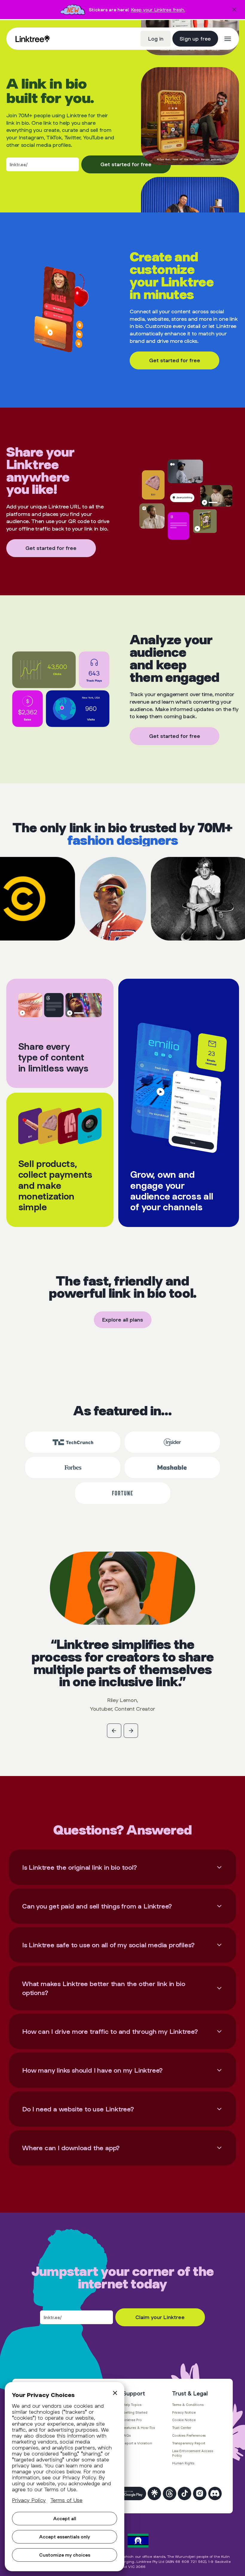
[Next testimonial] (131, 1731)
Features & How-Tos (139, 2428)
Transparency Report (189, 2443)
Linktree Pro (132, 2420)
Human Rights (183, 2463)
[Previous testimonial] (114, 1731)
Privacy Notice (184, 2412)
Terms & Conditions (188, 2405)
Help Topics (132, 2405)
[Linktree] (154, 2493)
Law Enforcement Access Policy (193, 2453)
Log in (156, 38)
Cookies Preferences (189, 2435)
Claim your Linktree (160, 2317)
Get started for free (126, 164)
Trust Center (182, 2428)
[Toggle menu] (228, 39)
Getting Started (135, 2412)
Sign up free (195, 38)
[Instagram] (200, 2493)
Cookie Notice (184, 2420)
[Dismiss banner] (234, 10)
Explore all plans (123, 1320)
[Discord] (215, 2493)
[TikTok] (184, 2493)
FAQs (127, 2435)
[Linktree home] (33, 39)
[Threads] (170, 2493)
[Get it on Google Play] (130, 2493)
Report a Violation (137, 2443)
